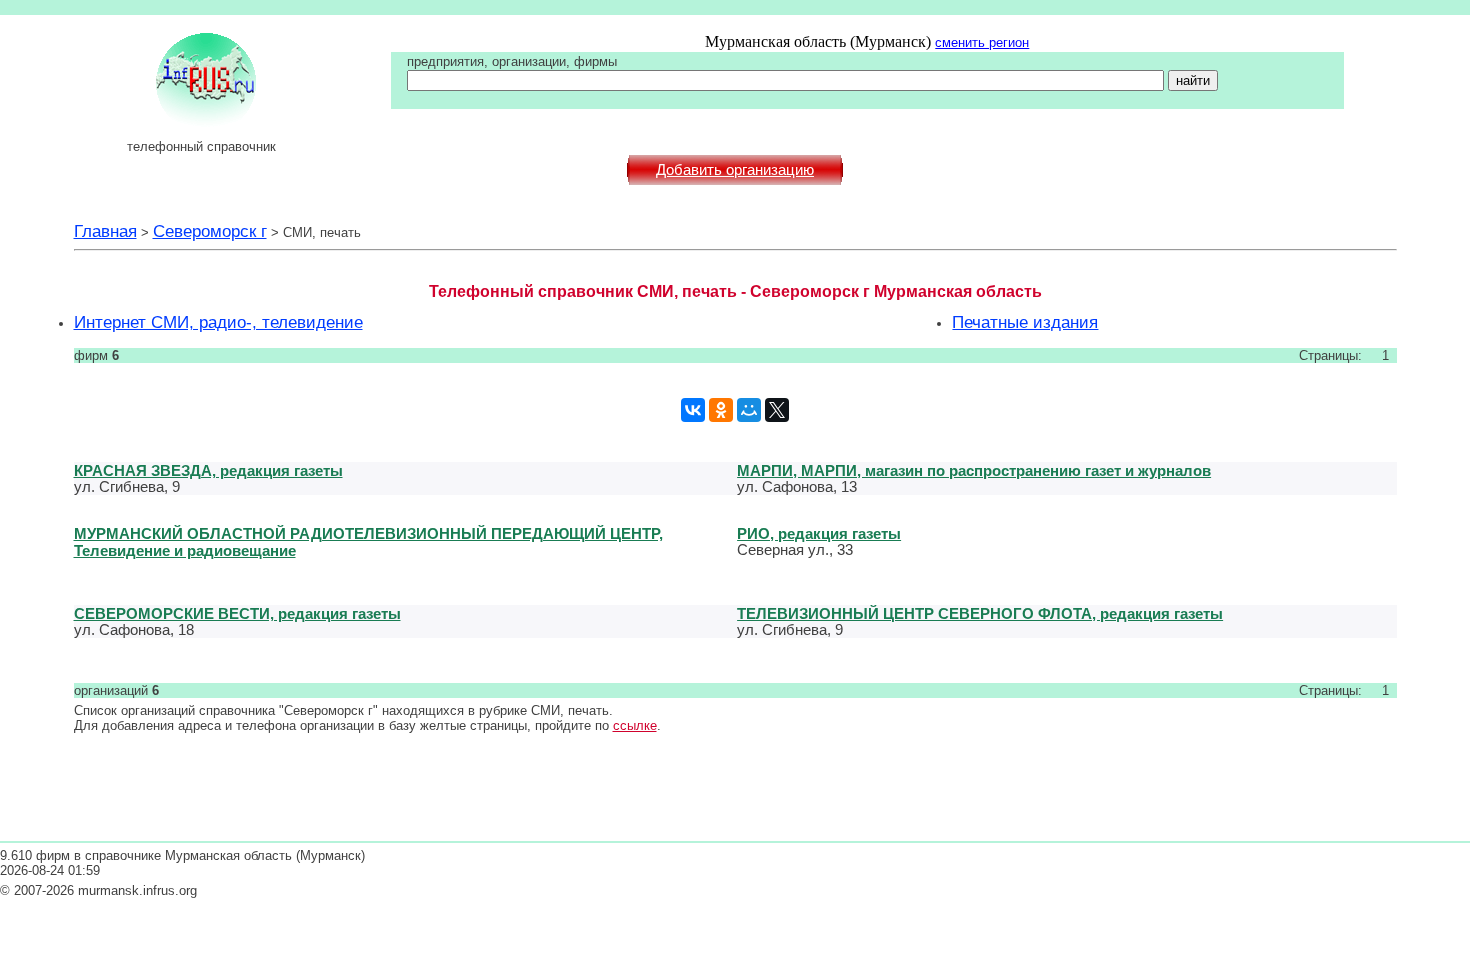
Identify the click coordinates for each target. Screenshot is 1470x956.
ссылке (635, 725)
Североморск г (210, 231)
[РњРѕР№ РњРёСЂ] (749, 410)
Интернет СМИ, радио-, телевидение (218, 322)
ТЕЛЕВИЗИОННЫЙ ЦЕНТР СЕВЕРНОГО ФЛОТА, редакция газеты (980, 613)
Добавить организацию (735, 170)
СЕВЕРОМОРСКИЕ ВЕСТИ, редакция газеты (237, 613)
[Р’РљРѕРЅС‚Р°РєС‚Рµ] (693, 410)
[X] (777, 410)
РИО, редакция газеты (819, 533)
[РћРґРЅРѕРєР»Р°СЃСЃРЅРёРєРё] (721, 410)
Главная (105, 231)
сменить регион (982, 42)
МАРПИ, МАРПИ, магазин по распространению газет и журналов (974, 470)
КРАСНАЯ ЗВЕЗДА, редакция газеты (208, 470)
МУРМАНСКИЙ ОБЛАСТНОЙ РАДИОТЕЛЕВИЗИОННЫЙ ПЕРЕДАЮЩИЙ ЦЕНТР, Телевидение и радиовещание (368, 542)
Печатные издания (1025, 322)
